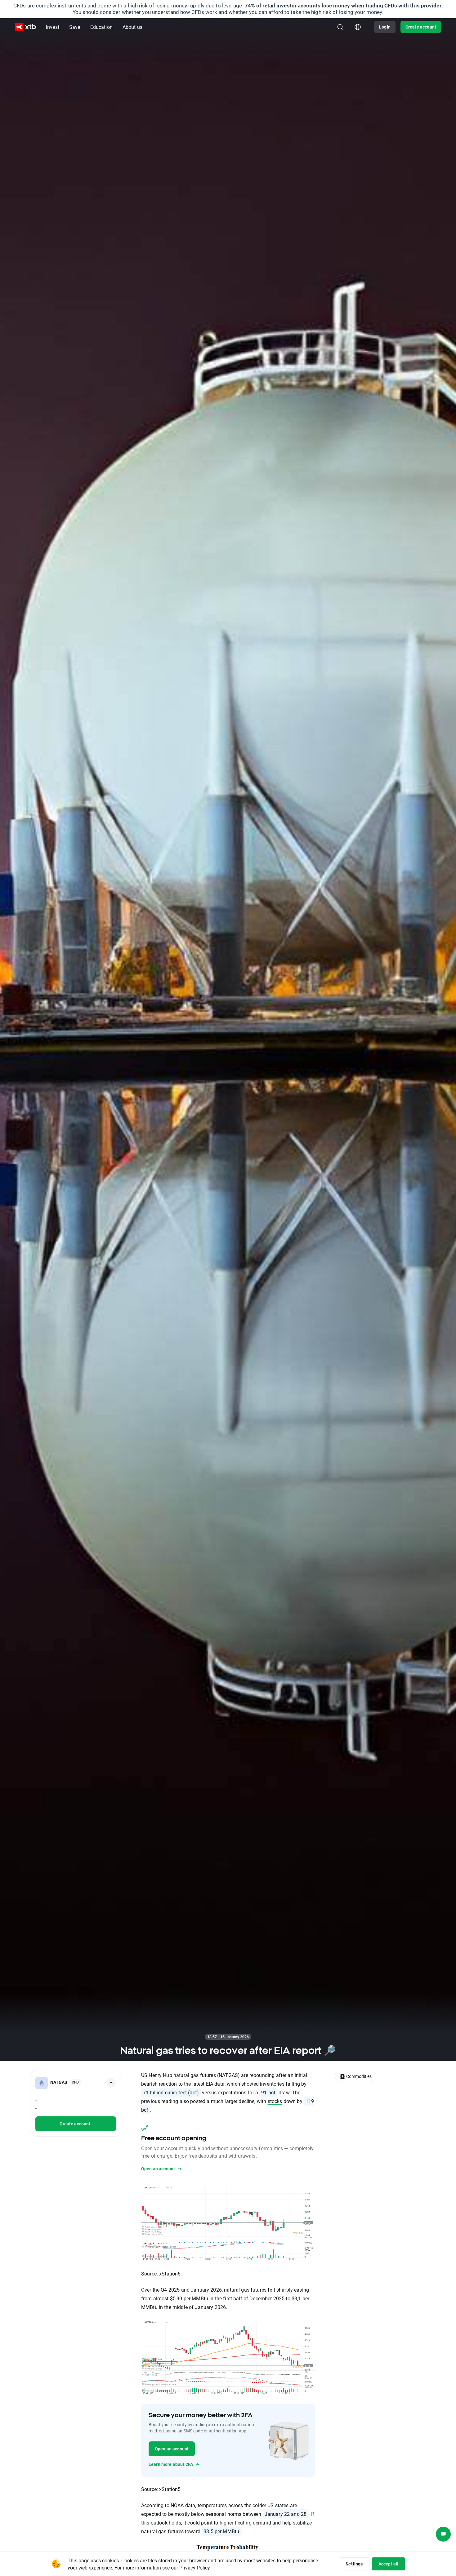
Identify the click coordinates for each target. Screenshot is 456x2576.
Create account (421, 27)
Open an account (172, 2449)
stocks (275, 2101)
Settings (354, 2564)
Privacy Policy (195, 2567)
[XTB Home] (25, 27)
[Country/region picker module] (358, 27)
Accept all (389, 2564)
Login (385, 27)
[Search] (340, 27)
